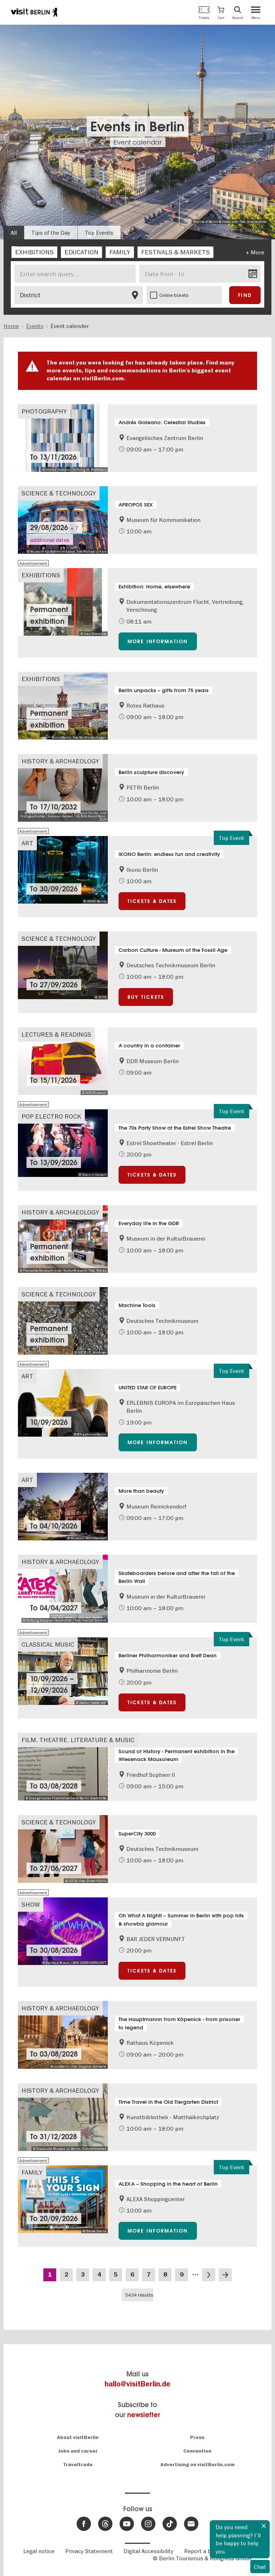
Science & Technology (59, 493)
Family (32, 2172)
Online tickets (174, 295)
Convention (197, 2451)
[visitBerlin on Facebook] (84, 2524)
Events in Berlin (137, 126)
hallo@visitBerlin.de (137, 2384)
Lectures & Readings (56, 1034)
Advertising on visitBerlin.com (197, 2465)
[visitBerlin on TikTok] (170, 2524)
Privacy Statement (89, 2551)
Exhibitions (41, 575)
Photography (44, 411)
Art (27, 843)
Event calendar (138, 142)
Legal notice (39, 2551)
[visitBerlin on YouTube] (127, 2524)
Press (197, 2437)
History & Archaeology (60, 761)
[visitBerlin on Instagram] (148, 2524)
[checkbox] (34, 252)
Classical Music (48, 1644)
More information (158, 641)
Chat (260, 2567)
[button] (221, 12)
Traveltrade (78, 2465)
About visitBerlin (78, 2437)
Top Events (99, 233)
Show (31, 1904)
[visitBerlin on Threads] (105, 2524)
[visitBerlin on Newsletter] (191, 2524)
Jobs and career (78, 2451)
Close (264, 2526)
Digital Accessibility (148, 2551)
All (14, 233)
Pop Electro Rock (51, 1116)
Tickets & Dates (152, 901)
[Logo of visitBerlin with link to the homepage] (34, 12)
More (257, 252)
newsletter (144, 2415)
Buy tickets (146, 997)
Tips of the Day (51, 233)
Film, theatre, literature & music (78, 1740)
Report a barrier (205, 2551)
